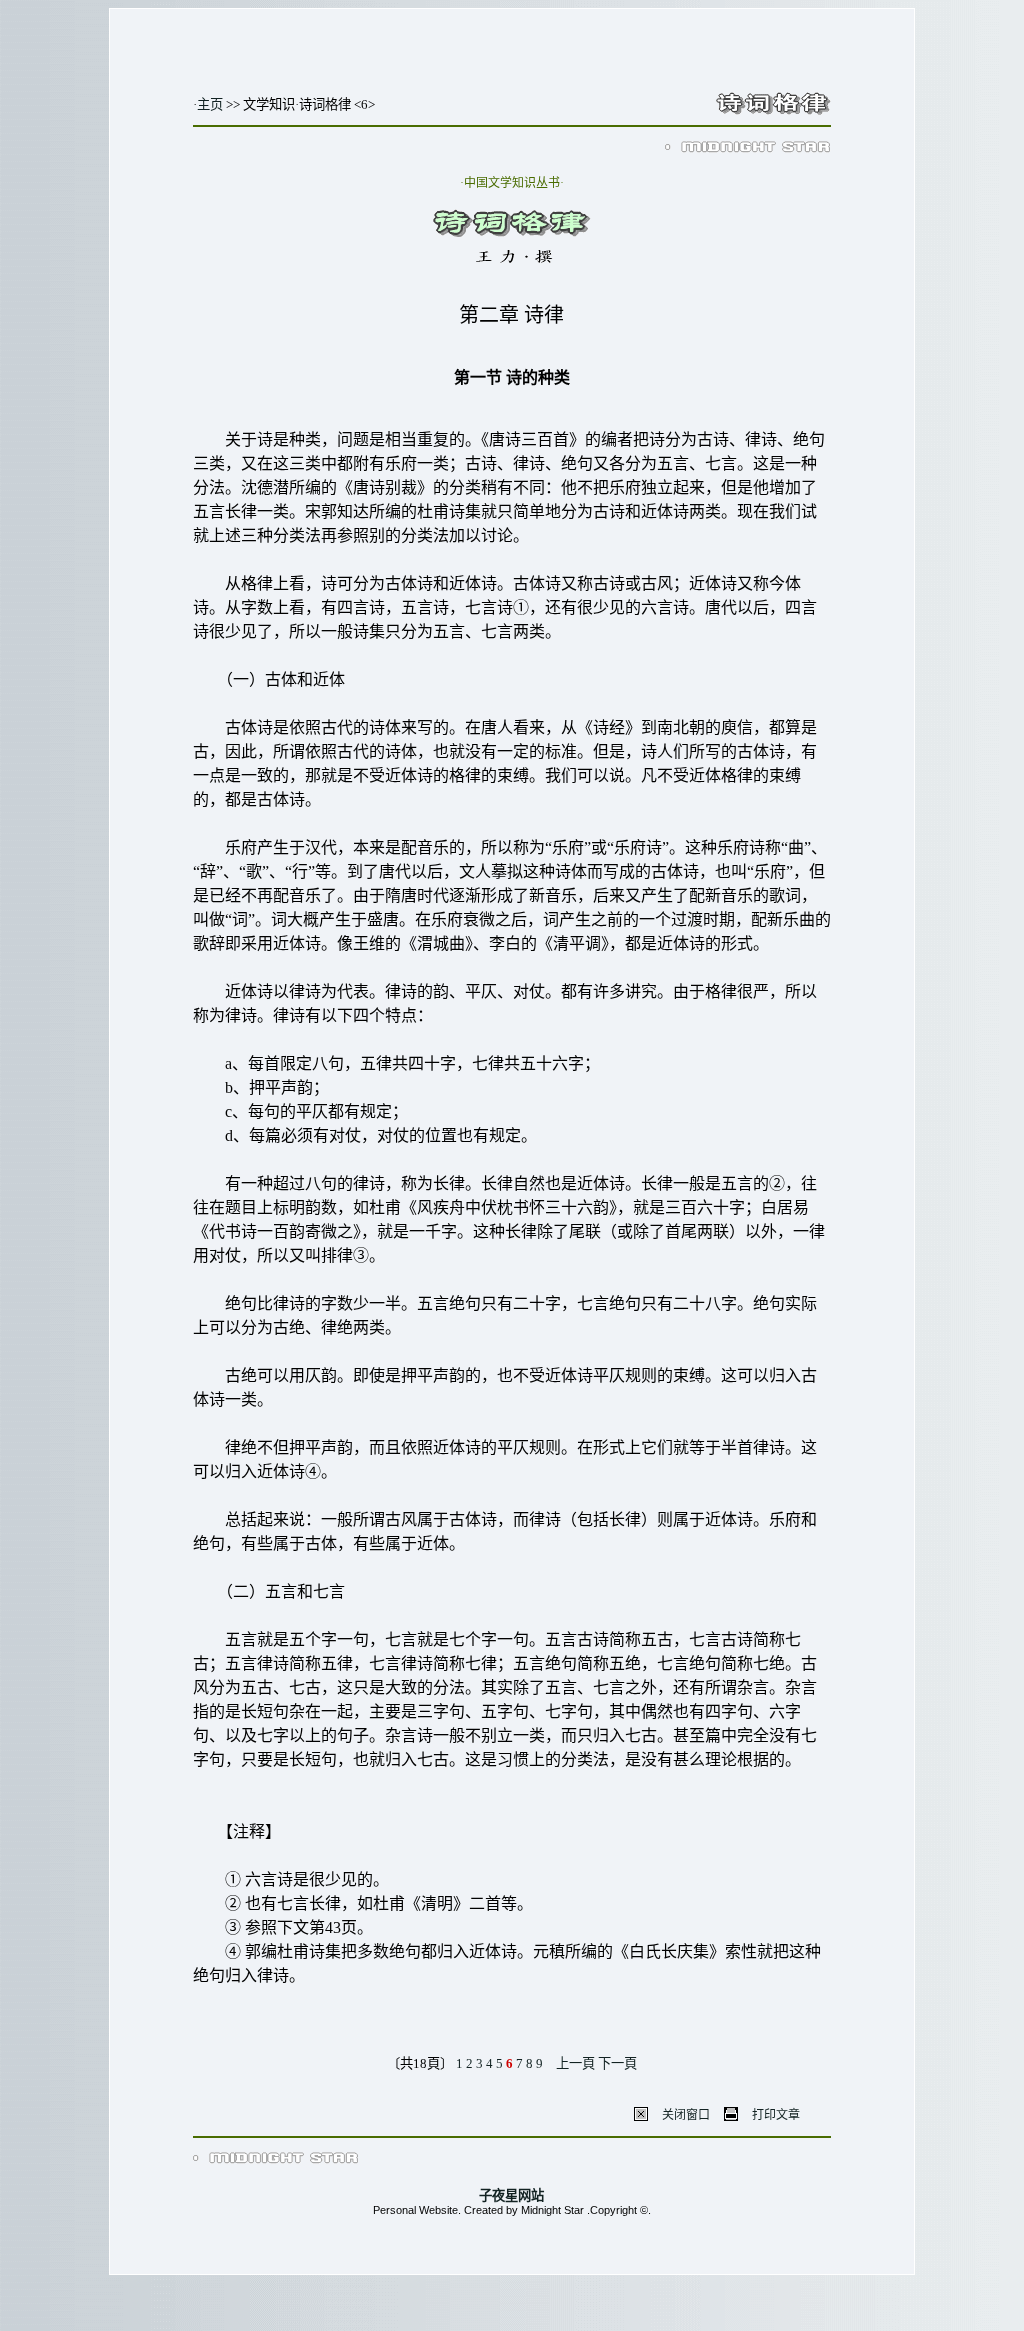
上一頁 (575, 2063)
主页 (210, 104)
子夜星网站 (511, 2195)
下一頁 (617, 2063)
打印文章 (776, 2115)
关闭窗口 (686, 2115)
